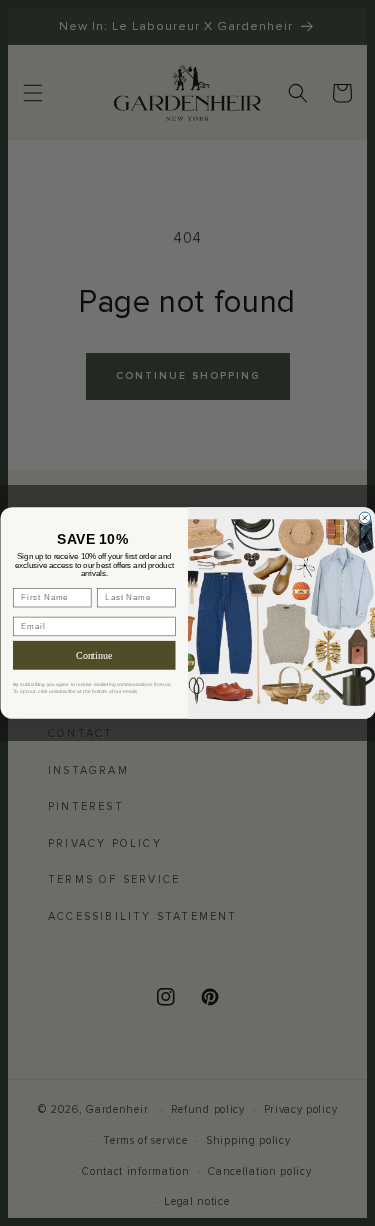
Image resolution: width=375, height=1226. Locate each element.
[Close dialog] (365, 518)
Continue (94, 655)
